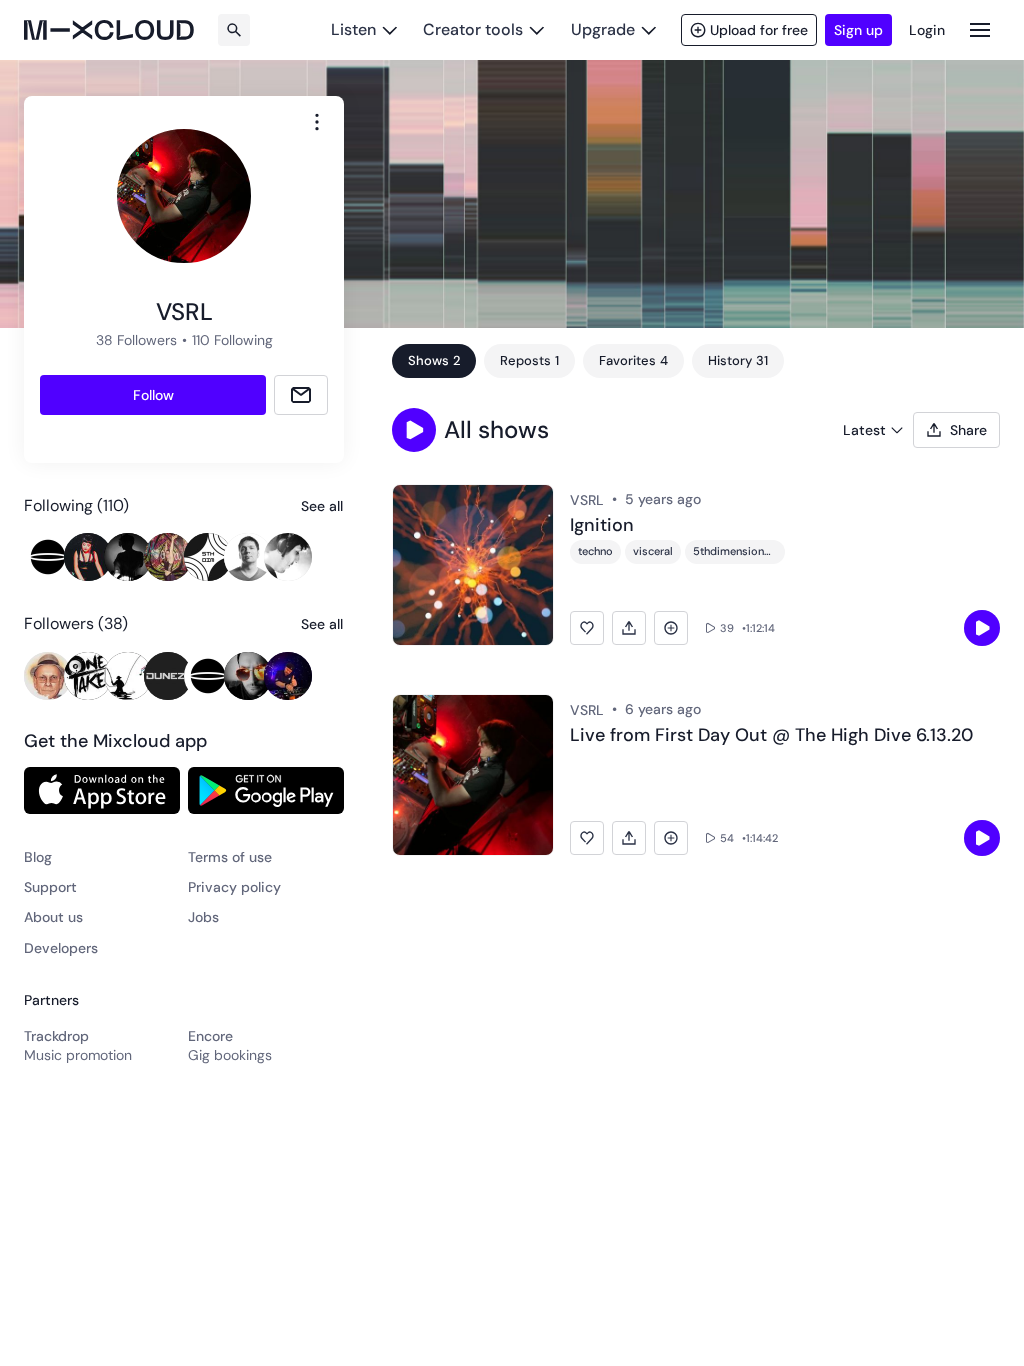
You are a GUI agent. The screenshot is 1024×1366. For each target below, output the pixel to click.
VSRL (587, 500)
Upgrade (603, 29)
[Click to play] (982, 628)
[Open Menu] (980, 29)
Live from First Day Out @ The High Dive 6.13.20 (771, 736)
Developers (61, 948)
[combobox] (317, 122)
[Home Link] (109, 30)
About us (53, 917)
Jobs (203, 917)
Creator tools (473, 29)
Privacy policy (234, 887)
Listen (353, 29)
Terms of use (230, 857)
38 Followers (136, 340)
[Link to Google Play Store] (266, 790)
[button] (414, 430)
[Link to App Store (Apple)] (102, 790)
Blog (38, 857)
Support (50, 887)
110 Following (232, 340)
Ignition (602, 526)
